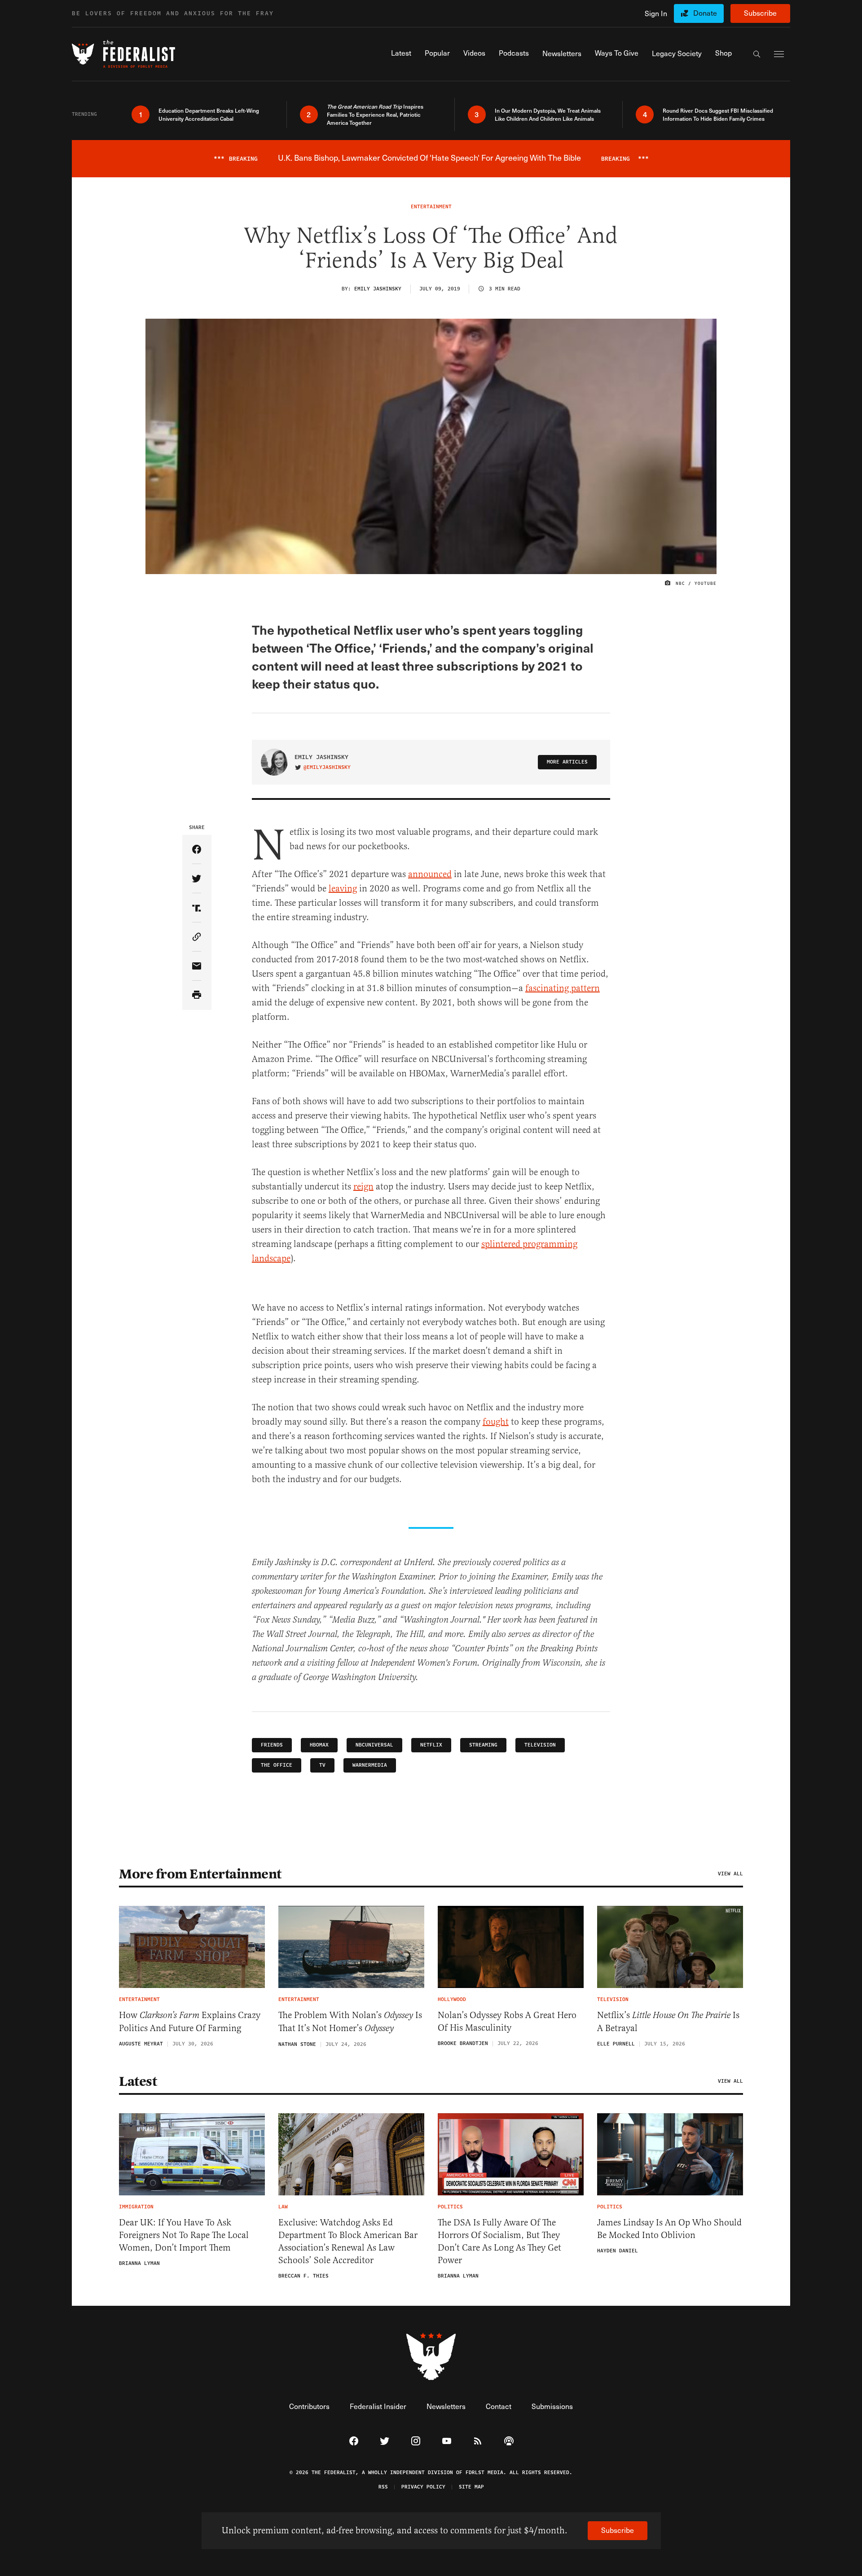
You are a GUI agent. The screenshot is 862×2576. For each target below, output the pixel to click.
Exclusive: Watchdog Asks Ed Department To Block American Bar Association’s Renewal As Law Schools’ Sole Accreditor (348, 2241)
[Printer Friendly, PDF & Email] (197, 995)
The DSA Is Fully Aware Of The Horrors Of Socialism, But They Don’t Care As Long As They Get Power (499, 2241)
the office (277, 1765)
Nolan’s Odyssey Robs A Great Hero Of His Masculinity (507, 2021)
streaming (483, 1745)
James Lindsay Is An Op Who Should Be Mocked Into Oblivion (669, 2229)
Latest (138, 2081)
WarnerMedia (370, 1765)
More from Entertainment (200, 1874)
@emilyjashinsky (327, 768)
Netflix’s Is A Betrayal (668, 2022)
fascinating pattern (563, 988)
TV (322, 1765)
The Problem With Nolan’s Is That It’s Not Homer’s (350, 2022)
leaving (343, 889)
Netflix (431, 1745)
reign (363, 1187)
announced (430, 874)
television (540, 1745)
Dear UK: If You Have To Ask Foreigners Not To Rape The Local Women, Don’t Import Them (184, 2235)
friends (272, 1745)
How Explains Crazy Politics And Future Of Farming (190, 2022)
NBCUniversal (374, 1745)
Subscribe (760, 13)
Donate (705, 13)
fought (496, 1422)
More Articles (567, 762)
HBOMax (319, 1745)
